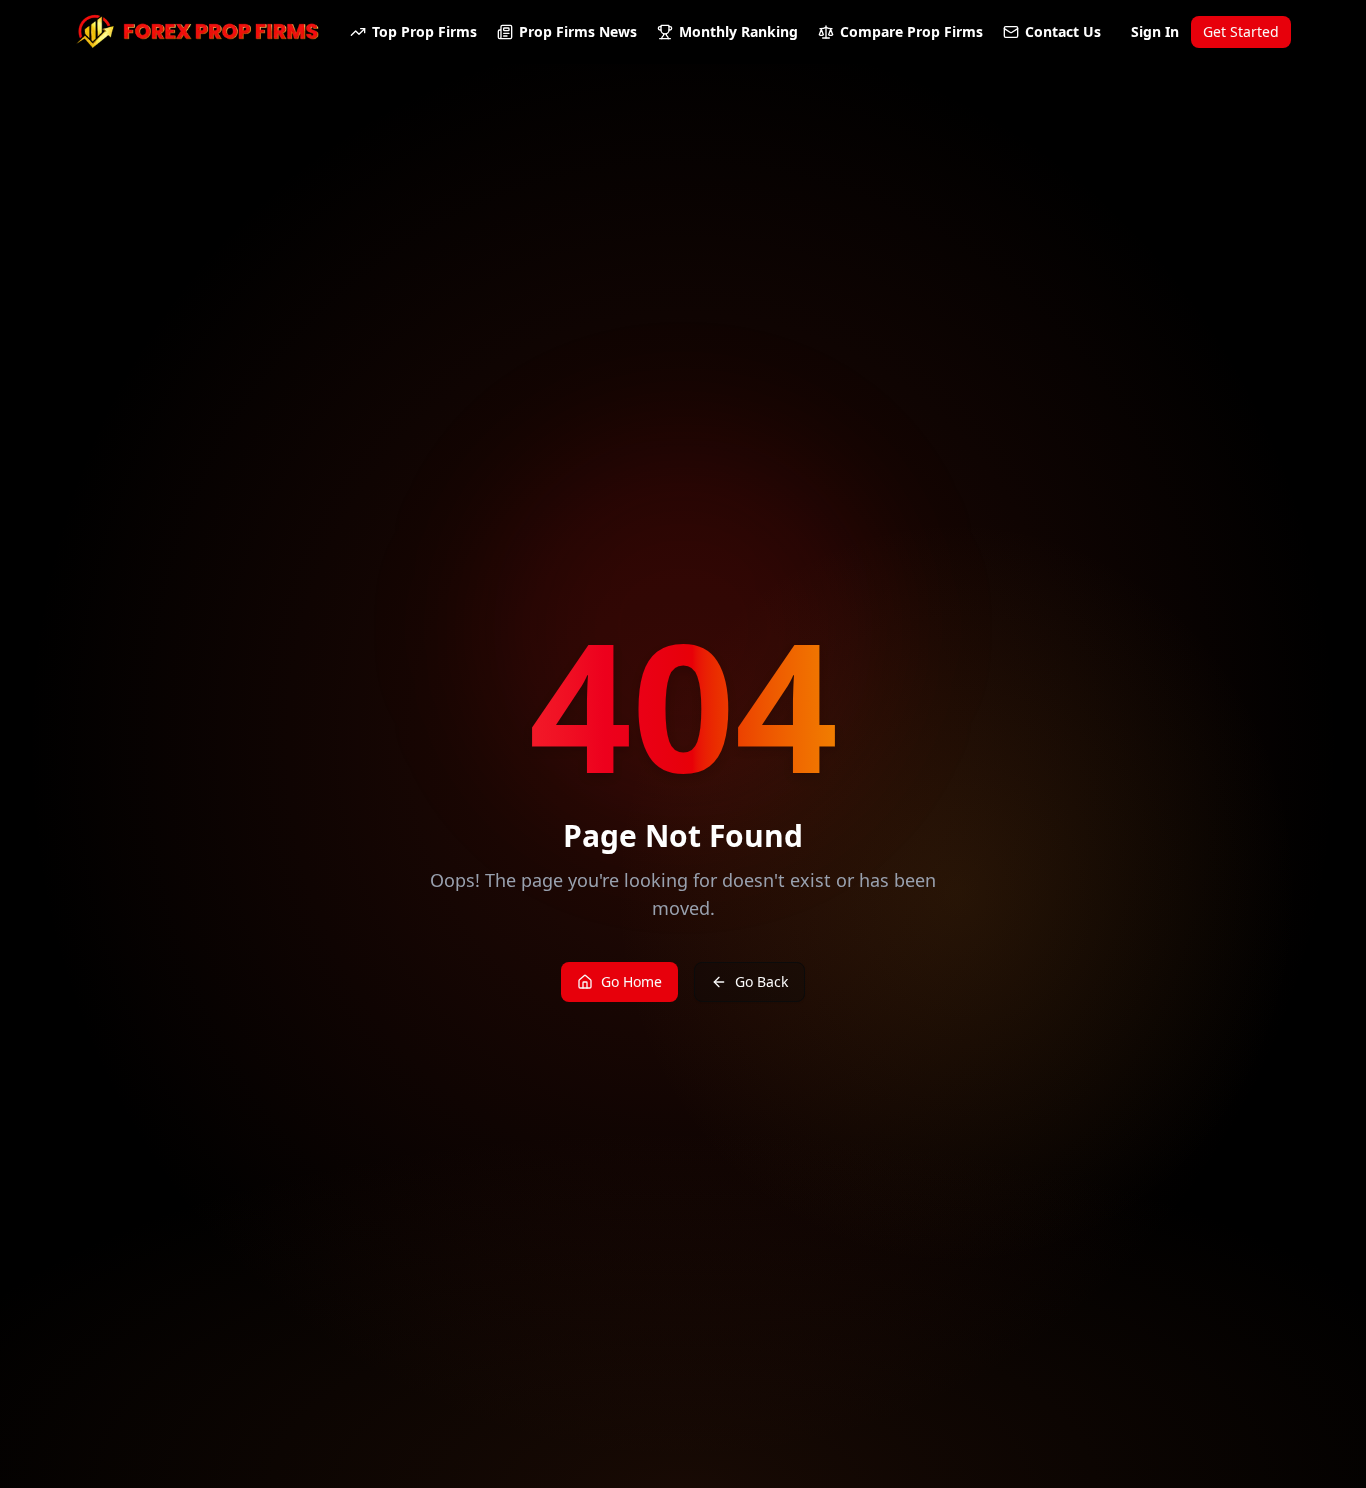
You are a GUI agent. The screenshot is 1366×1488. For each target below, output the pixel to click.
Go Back (761, 981)
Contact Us (1063, 31)
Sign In (1155, 31)
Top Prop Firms (424, 31)
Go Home (631, 981)
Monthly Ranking (738, 31)
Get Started (1241, 31)
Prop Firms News (578, 31)
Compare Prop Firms (911, 31)
